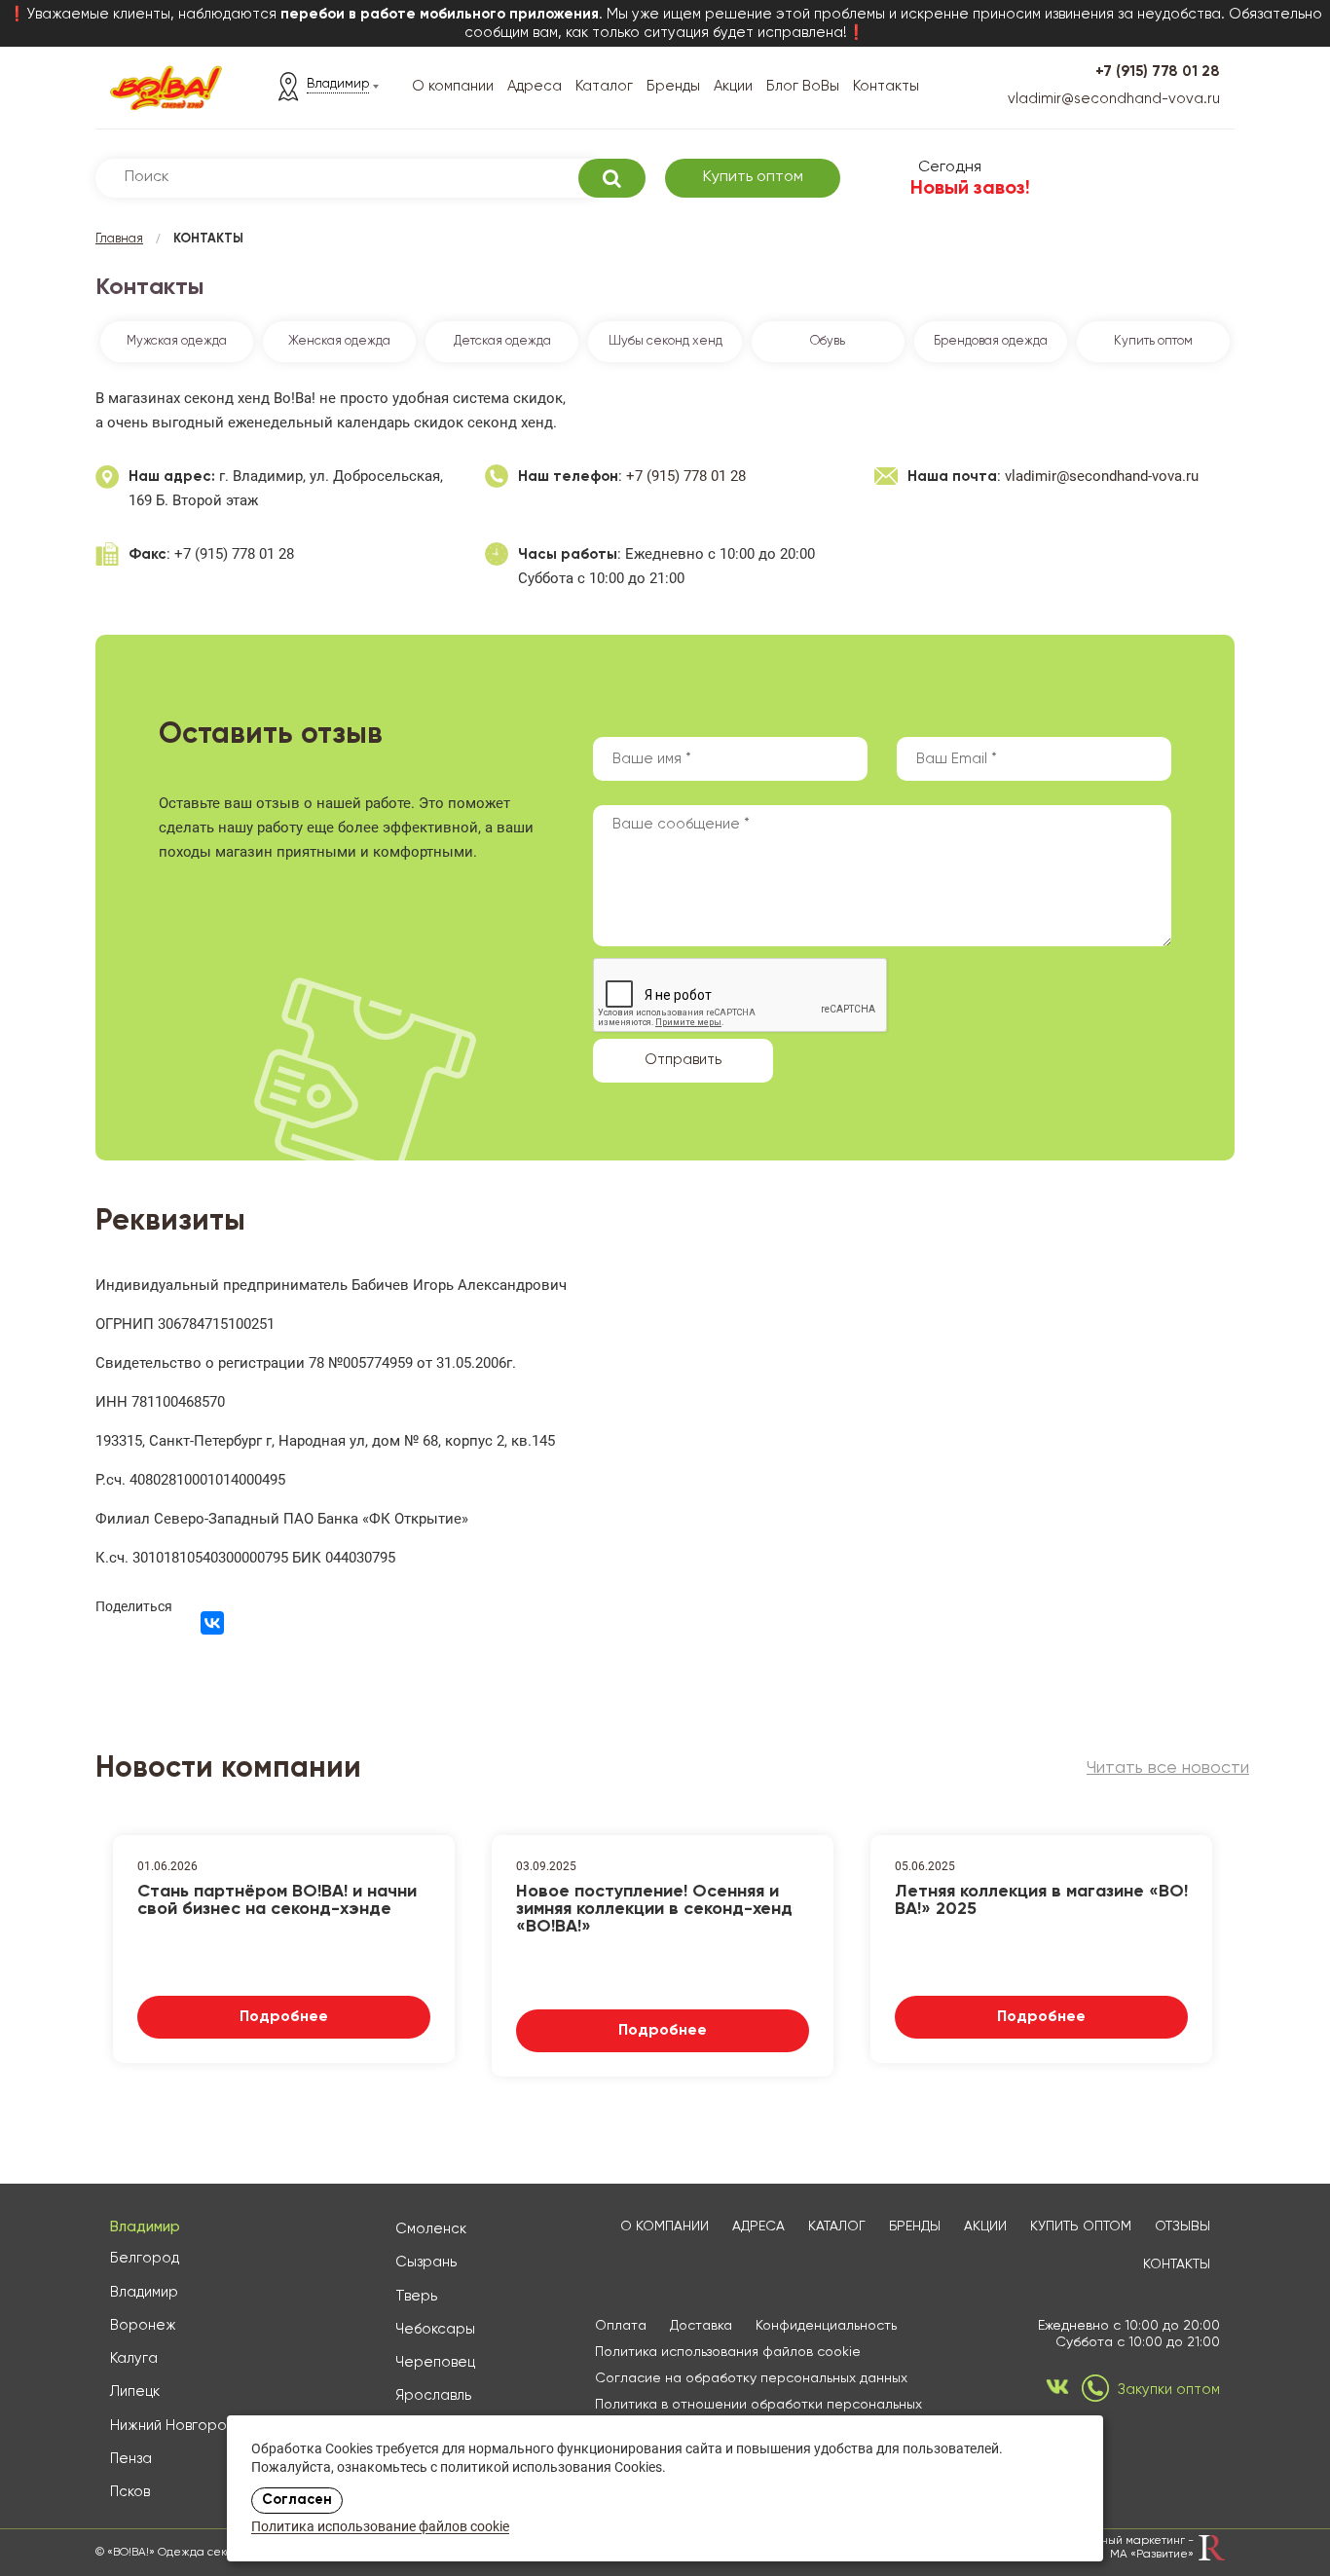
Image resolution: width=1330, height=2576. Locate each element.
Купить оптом (753, 177)
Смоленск (431, 2229)
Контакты (886, 86)
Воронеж (143, 2325)
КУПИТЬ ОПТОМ (1081, 2226)
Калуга (134, 2358)
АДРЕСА (758, 2226)
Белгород (145, 2258)
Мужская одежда (177, 341)
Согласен (297, 2500)
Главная (119, 239)
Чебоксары (435, 2329)
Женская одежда (339, 341)
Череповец (435, 2362)
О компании (453, 86)
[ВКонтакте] (212, 1623)
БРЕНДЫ (915, 2226)
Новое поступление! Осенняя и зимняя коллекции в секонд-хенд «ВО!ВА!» (654, 1907)
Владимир (144, 2292)
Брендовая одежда (991, 341)
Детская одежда (502, 341)
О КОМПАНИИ (665, 2226)
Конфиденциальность (826, 2326)
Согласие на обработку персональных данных (751, 2378)
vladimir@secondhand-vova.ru (1114, 99)
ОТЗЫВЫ (1182, 2226)
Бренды (673, 86)
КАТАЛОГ (837, 2226)
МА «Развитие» (1152, 2555)
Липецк (135, 2392)
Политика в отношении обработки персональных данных (758, 2413)
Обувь (828, 341)
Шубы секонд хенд (665, 341)
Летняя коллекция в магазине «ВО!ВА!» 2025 (1041, 1900)
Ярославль (433, 2395)
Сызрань (426, 2262)
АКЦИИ (985, 2226)
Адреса (535, 86)
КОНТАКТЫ (1177, 2264)
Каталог (604, 86)
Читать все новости (1168, 1768)
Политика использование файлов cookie (380, 2528)
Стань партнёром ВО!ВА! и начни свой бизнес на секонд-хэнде (277, 1900)
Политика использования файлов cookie (728, 2352)
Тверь (416, 2296)
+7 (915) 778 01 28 (1158, 72)
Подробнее (284, 2017)
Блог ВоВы (803, 86)
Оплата (621, 2326)
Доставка (701, 2326)
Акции (733, 86)
